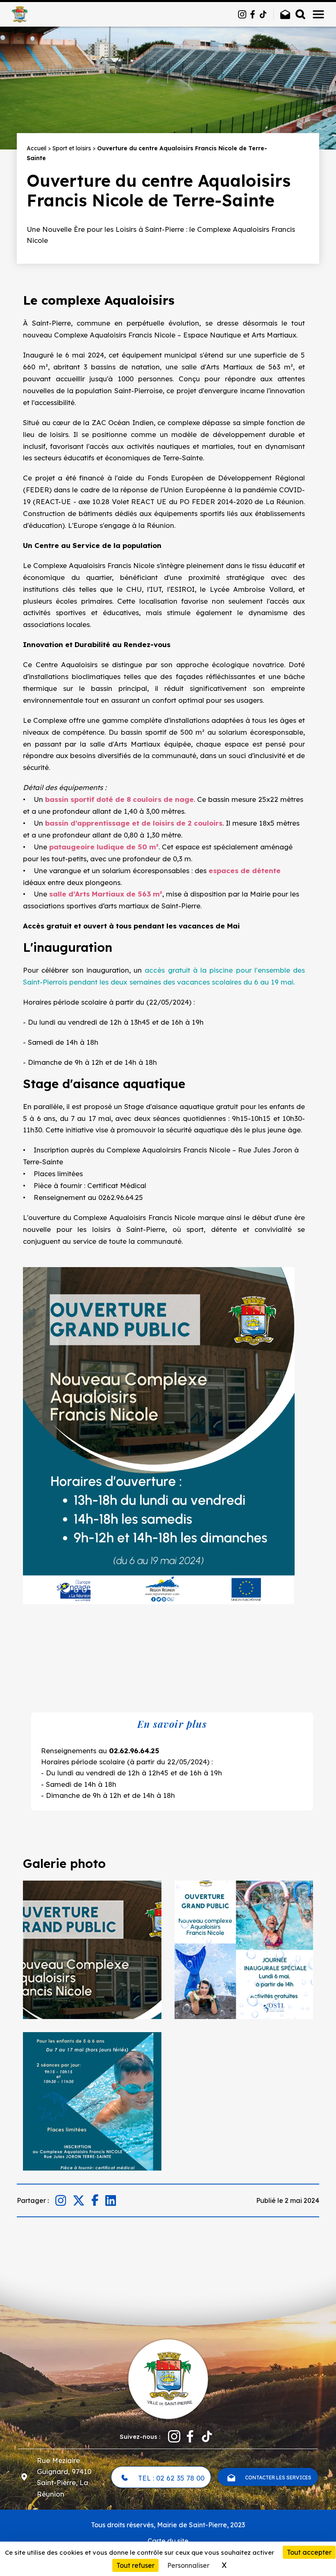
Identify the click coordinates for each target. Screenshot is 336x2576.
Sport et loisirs (72, 148)
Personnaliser (188, 2565)
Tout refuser (135, 2565)
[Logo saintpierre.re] (168, 2378)
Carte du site (168, 2541)
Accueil (36, 148)
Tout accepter (309, 2552)
